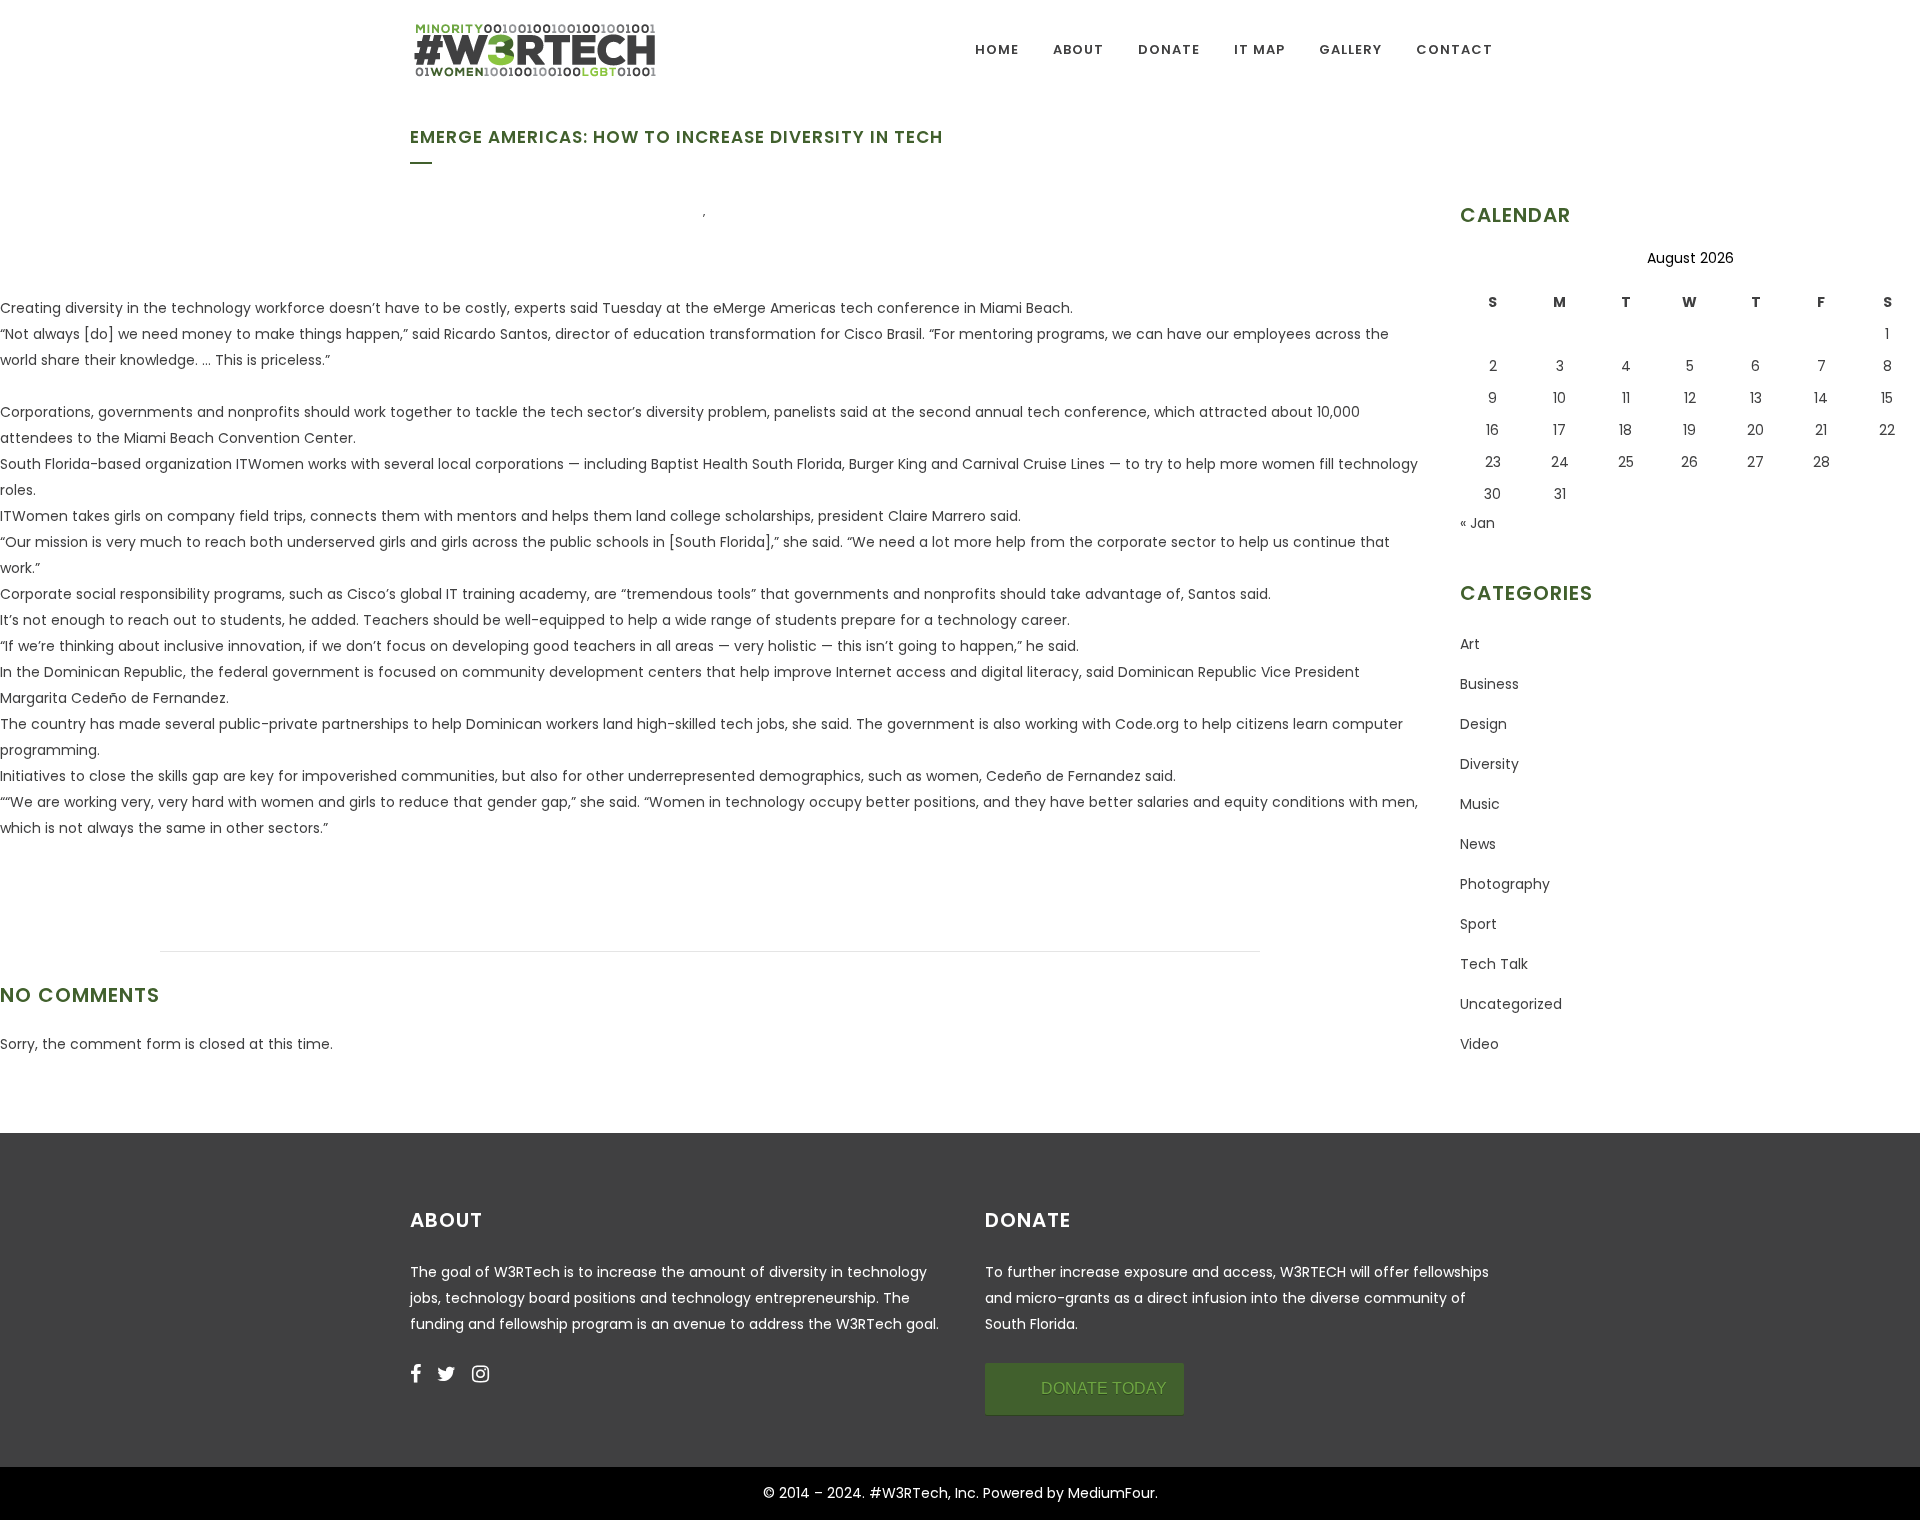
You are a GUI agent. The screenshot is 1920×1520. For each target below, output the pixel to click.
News (1478, 844)
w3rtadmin (684, 293)
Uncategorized (1511, 1004)
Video (1479, 1044)
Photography (1505, 884)
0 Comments (798, 293)
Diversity (663, 212)
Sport (1478, 924)
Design (1483, 724)
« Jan (1477, 523)
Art (1470, 644)
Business (1489, 684)
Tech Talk (755, 212)
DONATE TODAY (1104, 1388)
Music (1480, 804)
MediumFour (1111, 1493)
